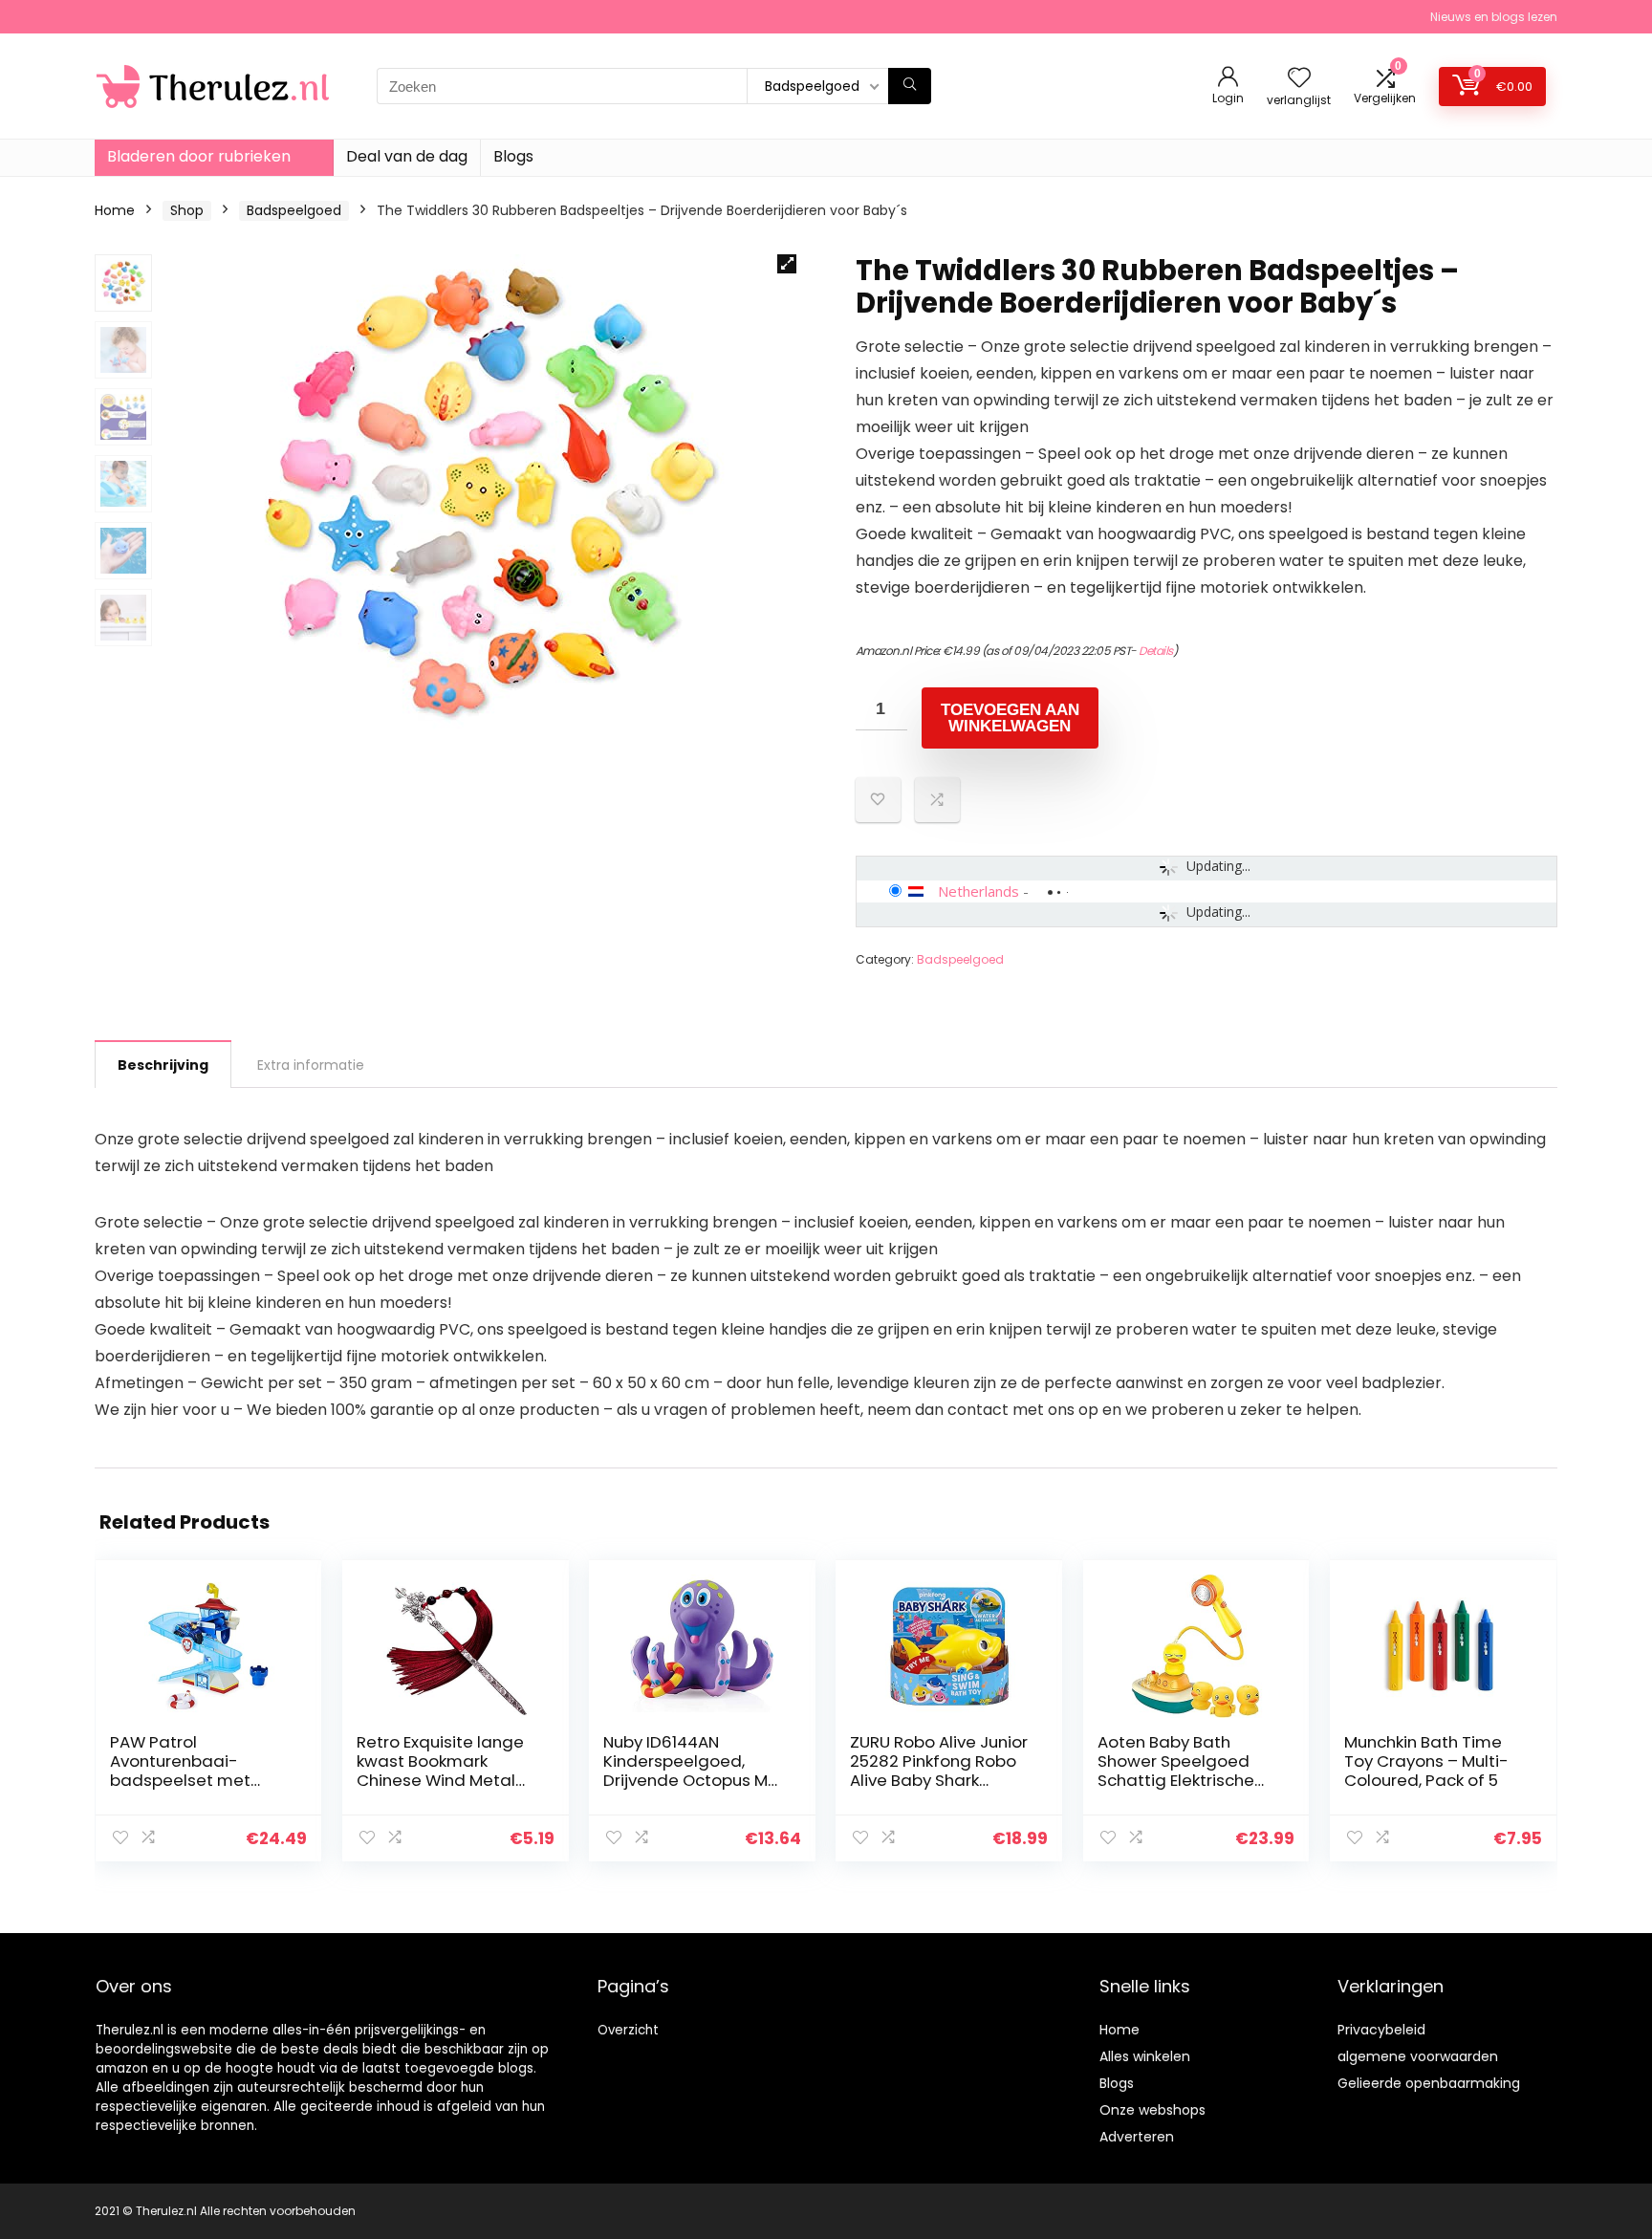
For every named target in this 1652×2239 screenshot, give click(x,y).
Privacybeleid (1381, 2030)
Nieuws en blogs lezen (1494, 17)
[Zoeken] (910, 86)
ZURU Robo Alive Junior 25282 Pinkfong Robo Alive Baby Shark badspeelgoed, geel (939, 1771)
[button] (787, 264)
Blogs (513, 156)
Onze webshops (1152, 2110)
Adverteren (1137, 2137)
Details (1156, 651)
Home (115, 210)
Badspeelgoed (294, 210)
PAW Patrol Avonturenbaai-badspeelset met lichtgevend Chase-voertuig (191, 1780)
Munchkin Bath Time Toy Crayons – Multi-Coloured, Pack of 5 (1426, 1761)
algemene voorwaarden (1418, 2056)
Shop (187, 210)
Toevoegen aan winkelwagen (1010, 718)
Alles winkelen (1145, 2056)
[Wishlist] (1299, 79)
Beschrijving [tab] (163, 1065)
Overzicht (628, 2030)
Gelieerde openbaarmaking (1429, 2083)
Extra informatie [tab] (311, 1065)
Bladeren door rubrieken (199, 156)
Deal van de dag (407, 156)
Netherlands (978, 891)
